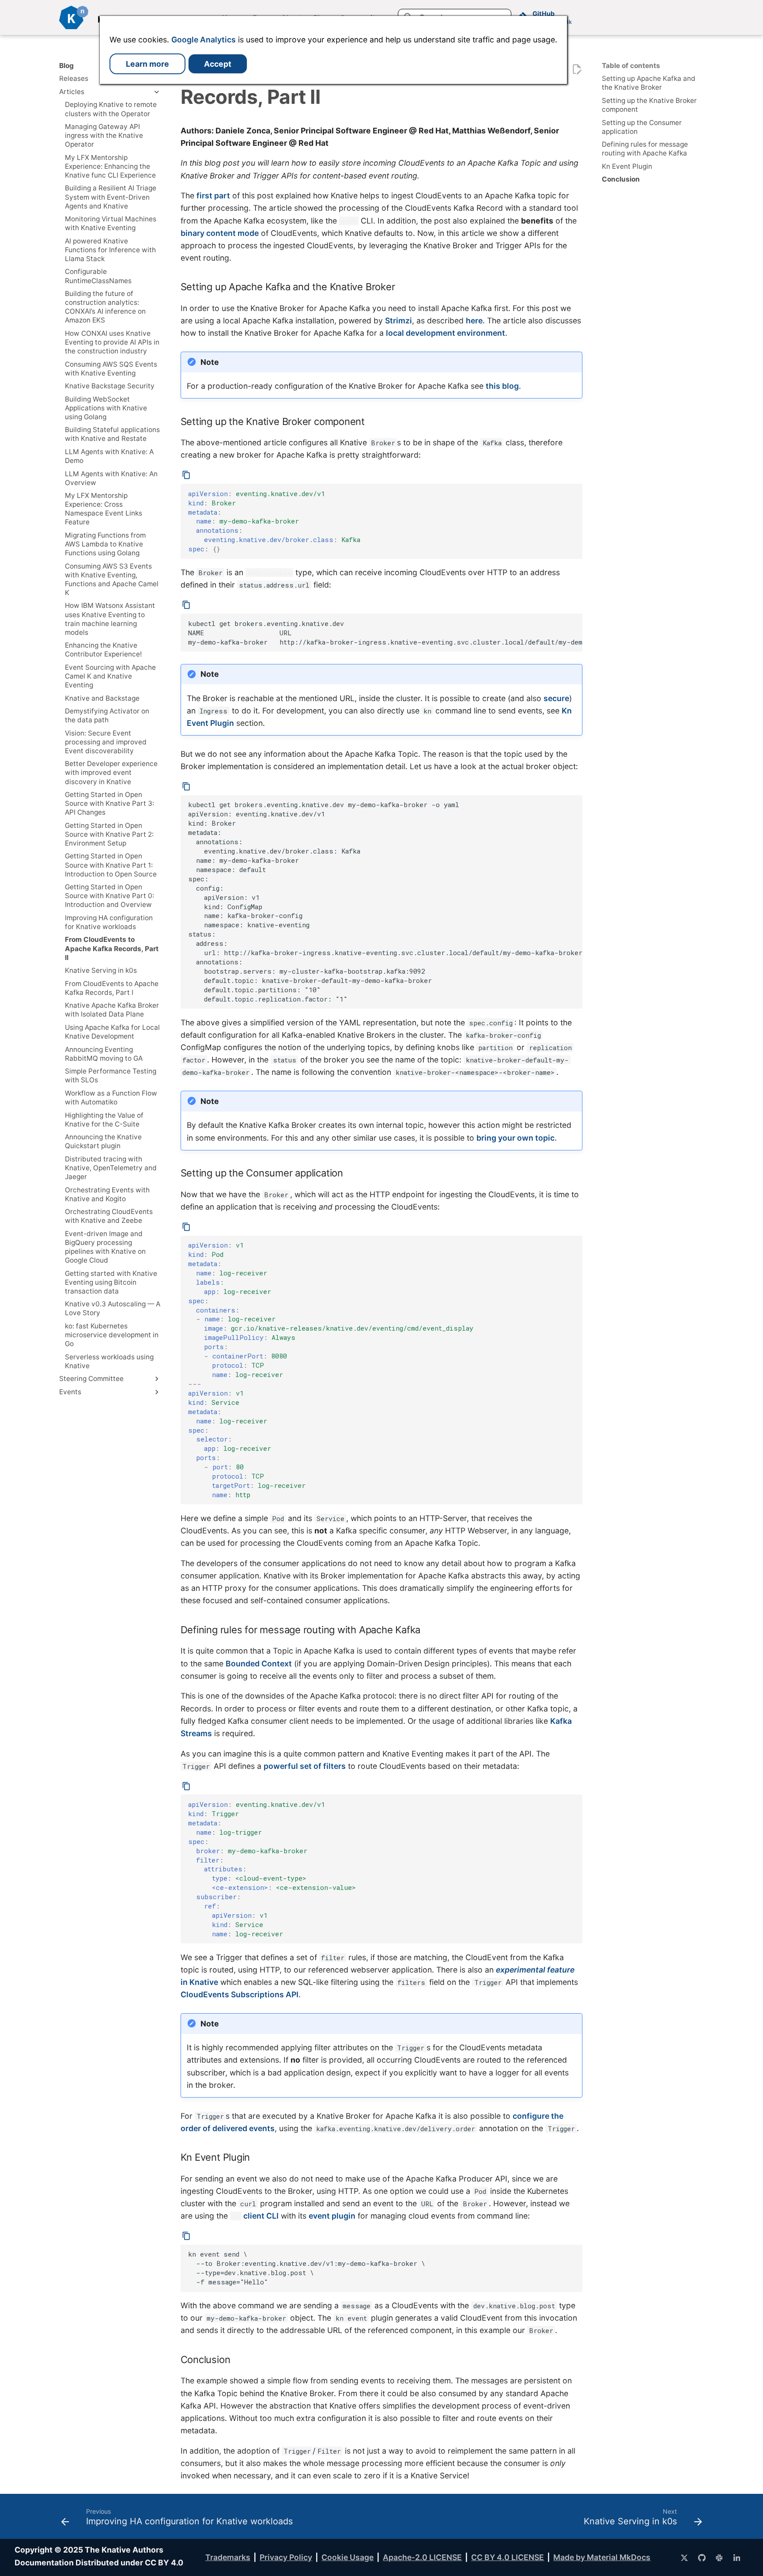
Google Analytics (204, 40)
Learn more (147, 64)
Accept (218, 64)
